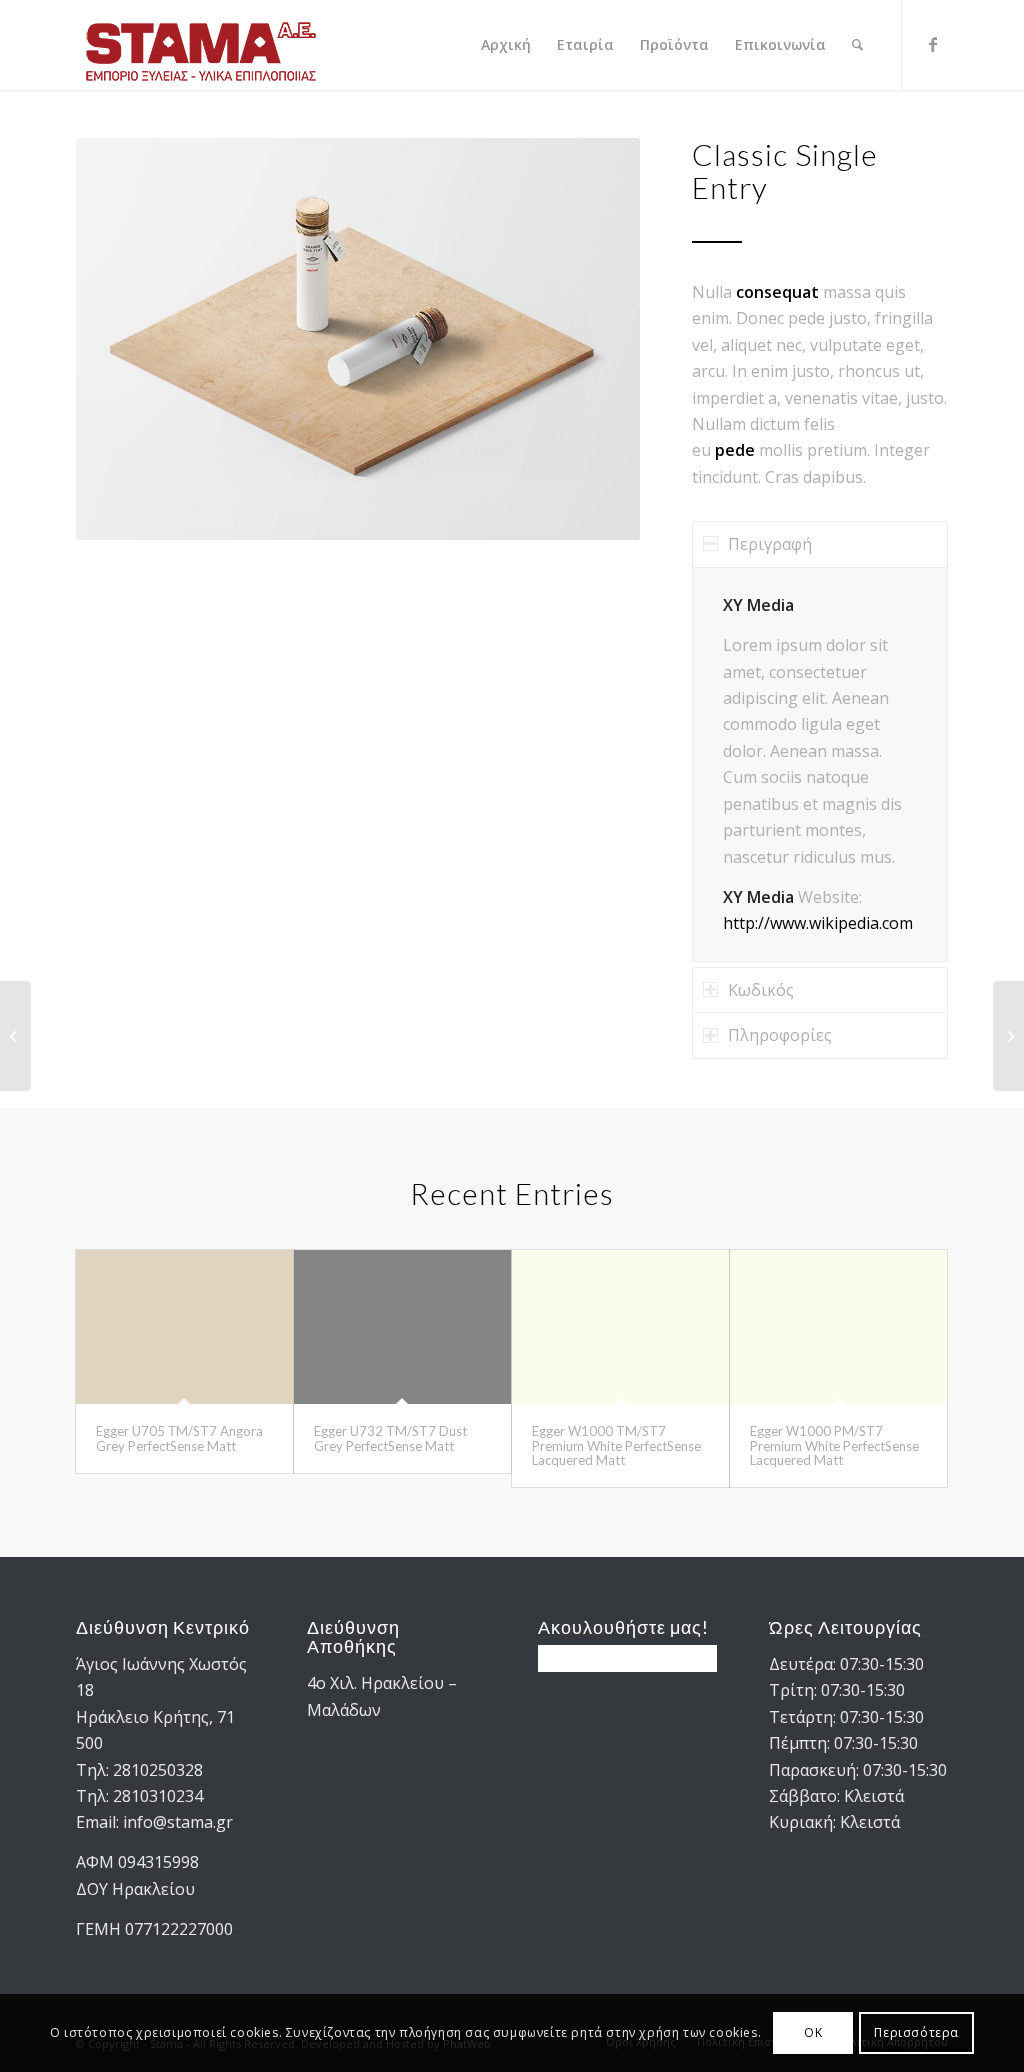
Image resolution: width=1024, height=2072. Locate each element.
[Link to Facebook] (933, 44)
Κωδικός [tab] (761, 990)
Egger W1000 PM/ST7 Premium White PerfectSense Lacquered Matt (834, 1445)
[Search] (857, 45)
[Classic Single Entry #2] (15, 1036)
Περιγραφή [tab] (770, 544)
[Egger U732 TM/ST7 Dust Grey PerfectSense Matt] (402, 1327)
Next (595, 339)
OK (813, 2032)
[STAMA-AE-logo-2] (201, 45)
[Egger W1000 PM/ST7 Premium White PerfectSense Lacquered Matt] (838, 1327)
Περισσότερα (916, 2032)
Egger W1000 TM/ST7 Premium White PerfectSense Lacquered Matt (616, 1445)
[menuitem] (506, 45)
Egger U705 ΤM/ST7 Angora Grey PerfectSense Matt (179, 1438)
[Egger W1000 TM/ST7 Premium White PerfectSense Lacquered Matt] (620, 1327)
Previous (121, 339)
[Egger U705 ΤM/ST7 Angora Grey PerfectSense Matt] (184, 1327)
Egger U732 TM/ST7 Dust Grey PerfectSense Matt (390, 1438)
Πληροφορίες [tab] (780, 1035)
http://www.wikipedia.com (818, 923)
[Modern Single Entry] (1008, 1036)
